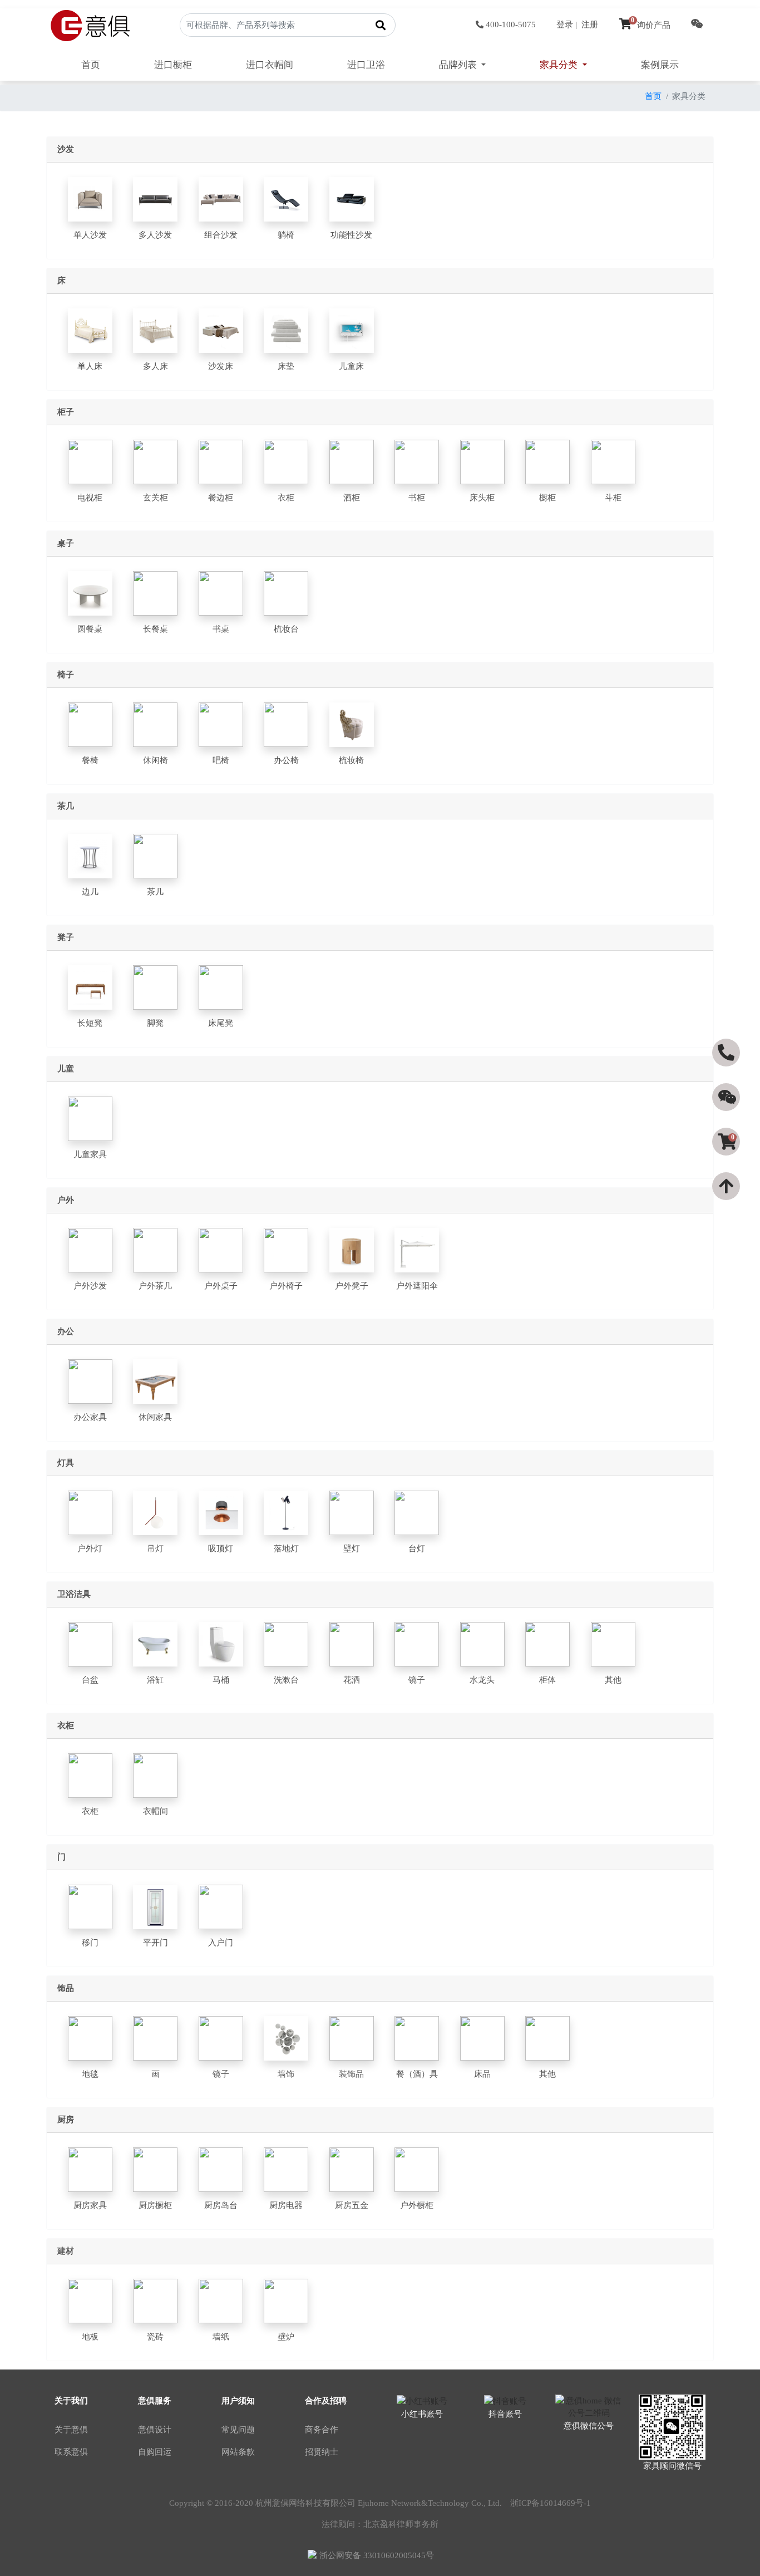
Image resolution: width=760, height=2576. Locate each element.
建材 (66, 2251)
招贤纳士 (322, 2452)
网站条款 (238, 2452)
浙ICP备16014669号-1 (551, 2503)
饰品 (66, 1988)
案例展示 (660, 65)
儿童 (66, 1069)
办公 (66, 1331)
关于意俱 (71, 2430)
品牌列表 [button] (459, 65)
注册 (590, 24)
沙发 (66, 149)
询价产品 (651, 25)
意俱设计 (155, 2430)
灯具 (66, 1463)
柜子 (66, 412)
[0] (727, 1162)
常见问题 (238, 2430)
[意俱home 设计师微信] (697, 25)
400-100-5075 (511, 24)
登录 (565, 24)
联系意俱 (71, 2452)
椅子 (66, 675)
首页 (91, 65)
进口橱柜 (173, 65)
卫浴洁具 (74, 1594)
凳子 (66, 937)
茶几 (66, 806)
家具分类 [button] (560, 65)
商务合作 (322, 2430)
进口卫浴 (366, 65)
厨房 (66, 2120)
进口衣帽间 (270, 65)
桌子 (66, 543)
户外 (66, 1200)
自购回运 (155, 2452)
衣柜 (66, 1725)
